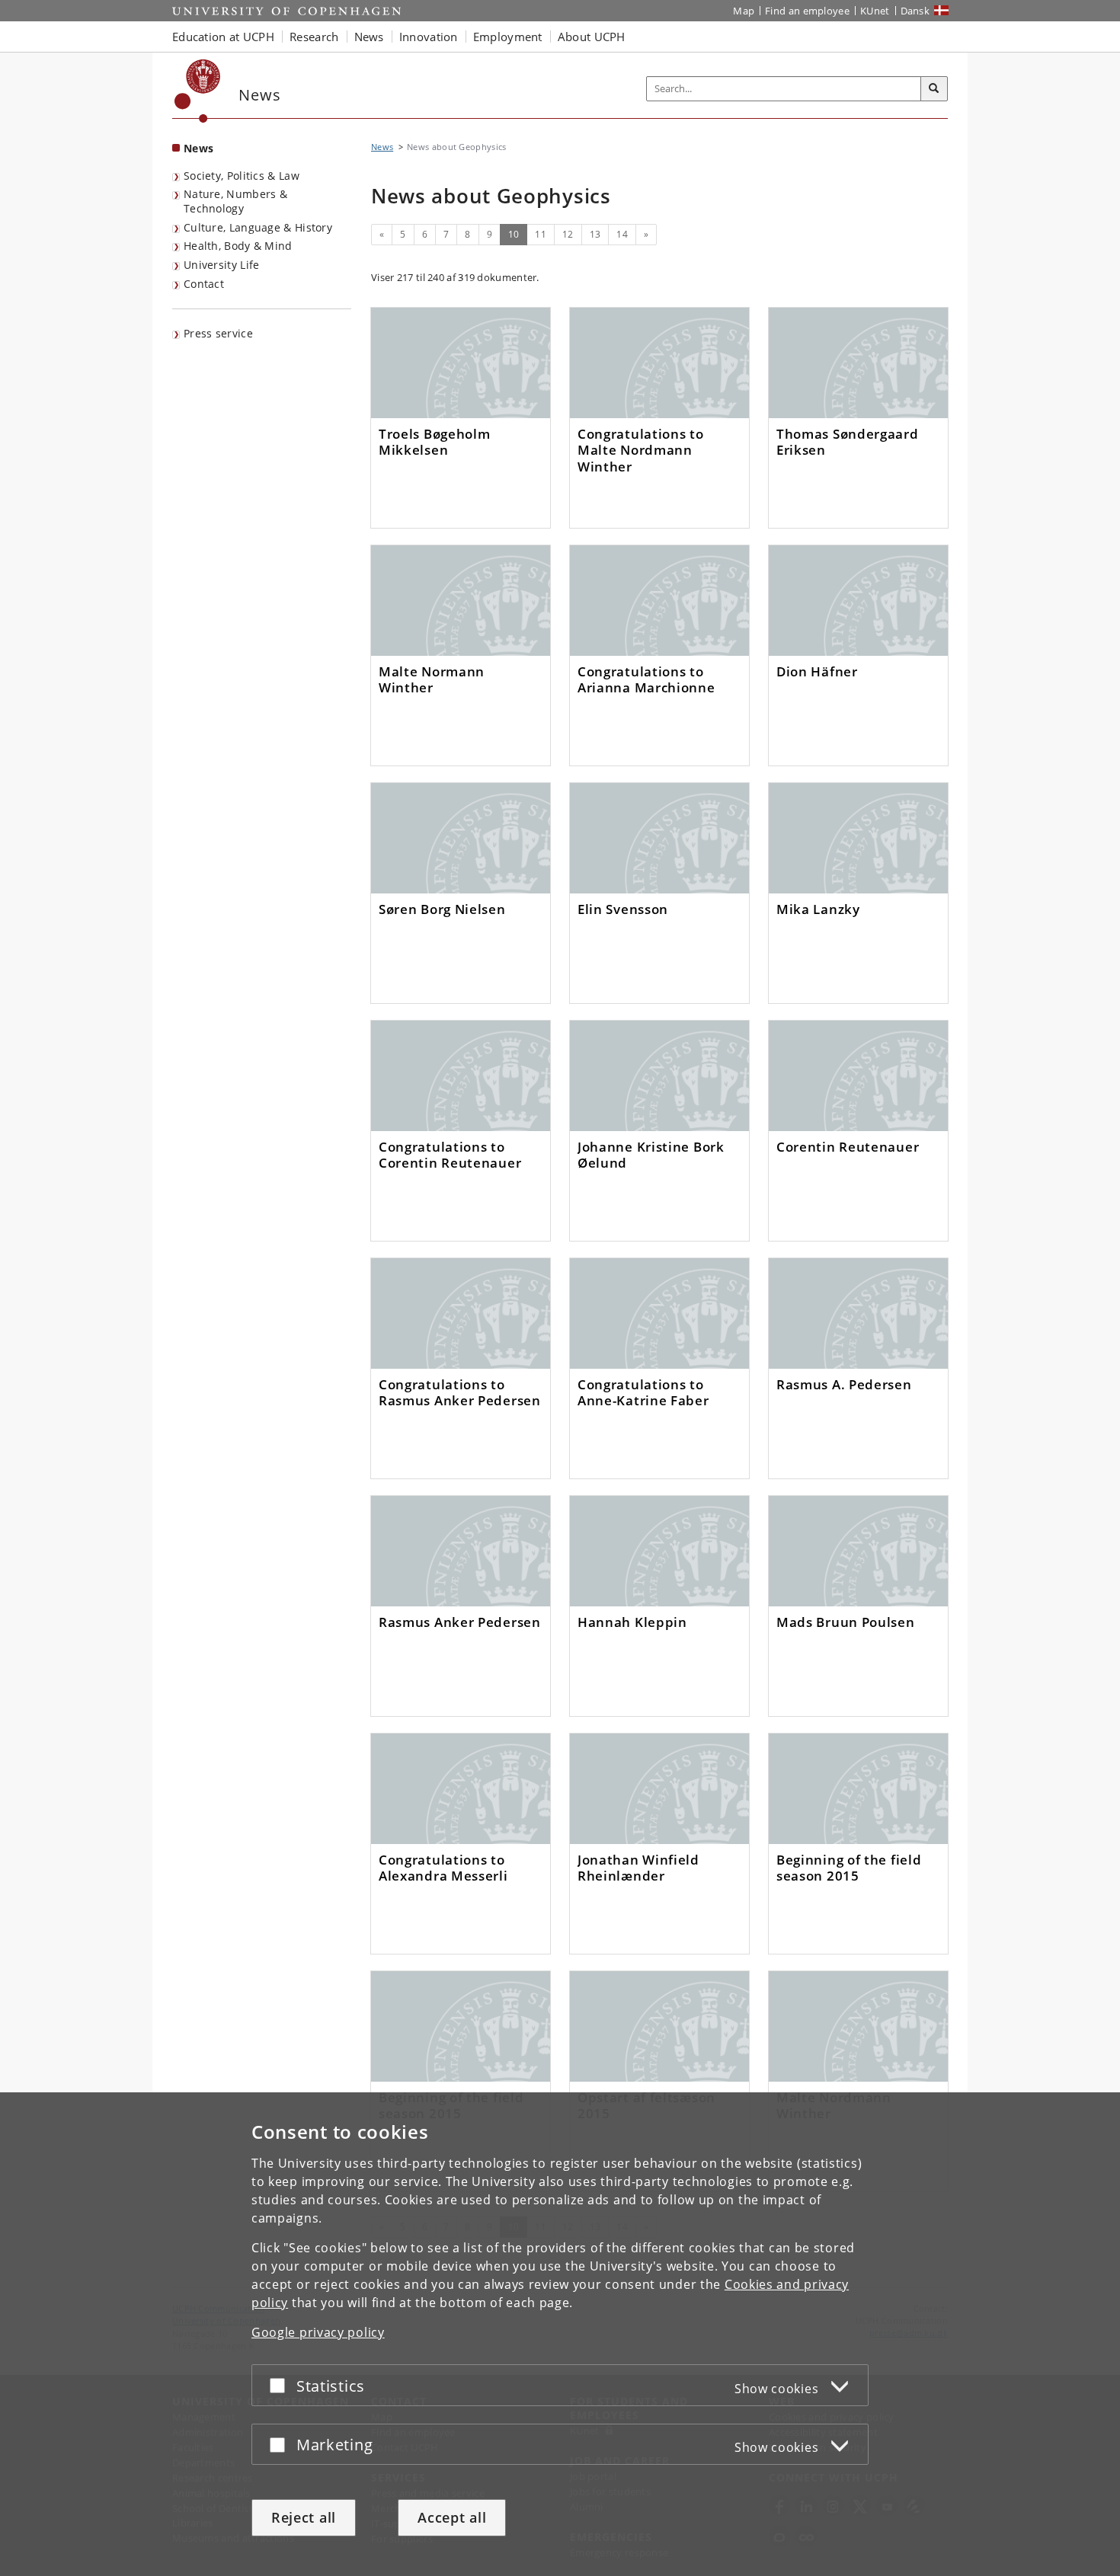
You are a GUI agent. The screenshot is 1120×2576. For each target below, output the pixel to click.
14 (622, 234)
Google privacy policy (318, 2332)
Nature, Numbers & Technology (235, 201)
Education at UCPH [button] (223, 37)
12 (568, 234)
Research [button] (314, 37)
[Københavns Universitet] (198, 91)
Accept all (452, 2517)
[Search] (934, 89)
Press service (218, 333)
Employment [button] (508, 37)
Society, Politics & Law (242, 176)
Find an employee (807, 11)
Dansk (915, 11)
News (198, 148)
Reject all (304, 2517)
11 (541, 234)
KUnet (875, 11)
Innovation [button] (429, 37)
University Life (222, 265)
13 (595, 234)
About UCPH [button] (592, 37)
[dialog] (560, 2334)
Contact (204, 284)
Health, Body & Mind (238, 246)
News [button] (369, 37)
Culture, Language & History (258, 227)
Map (744, 11)
